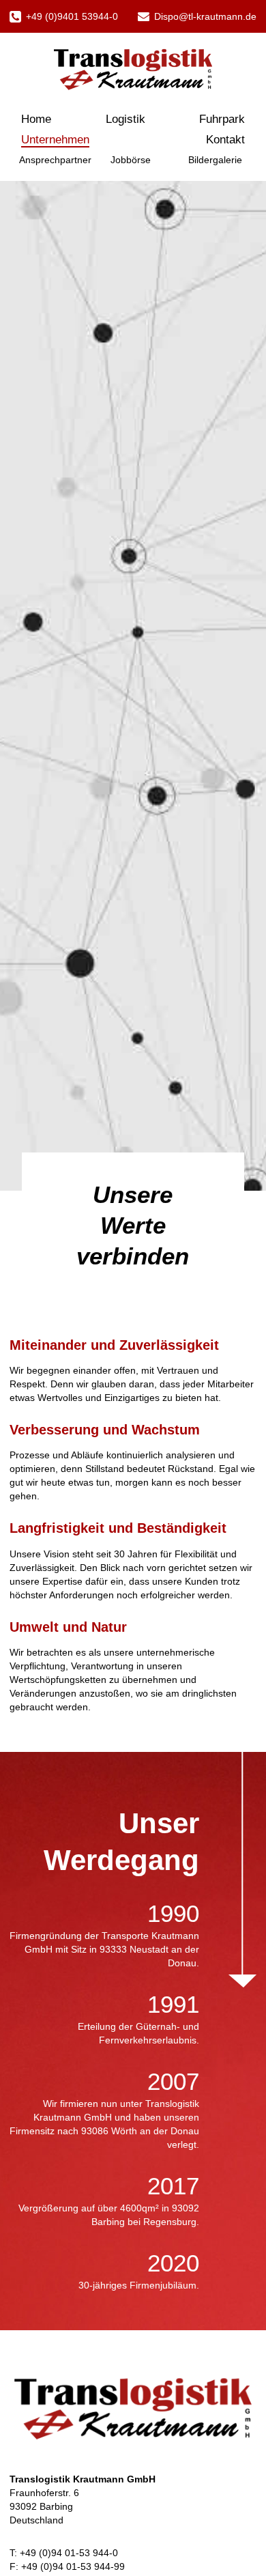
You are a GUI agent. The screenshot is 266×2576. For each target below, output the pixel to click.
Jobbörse (131, 160)
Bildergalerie (215, 160)
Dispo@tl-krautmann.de (205, 16)
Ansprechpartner (55, 160)
